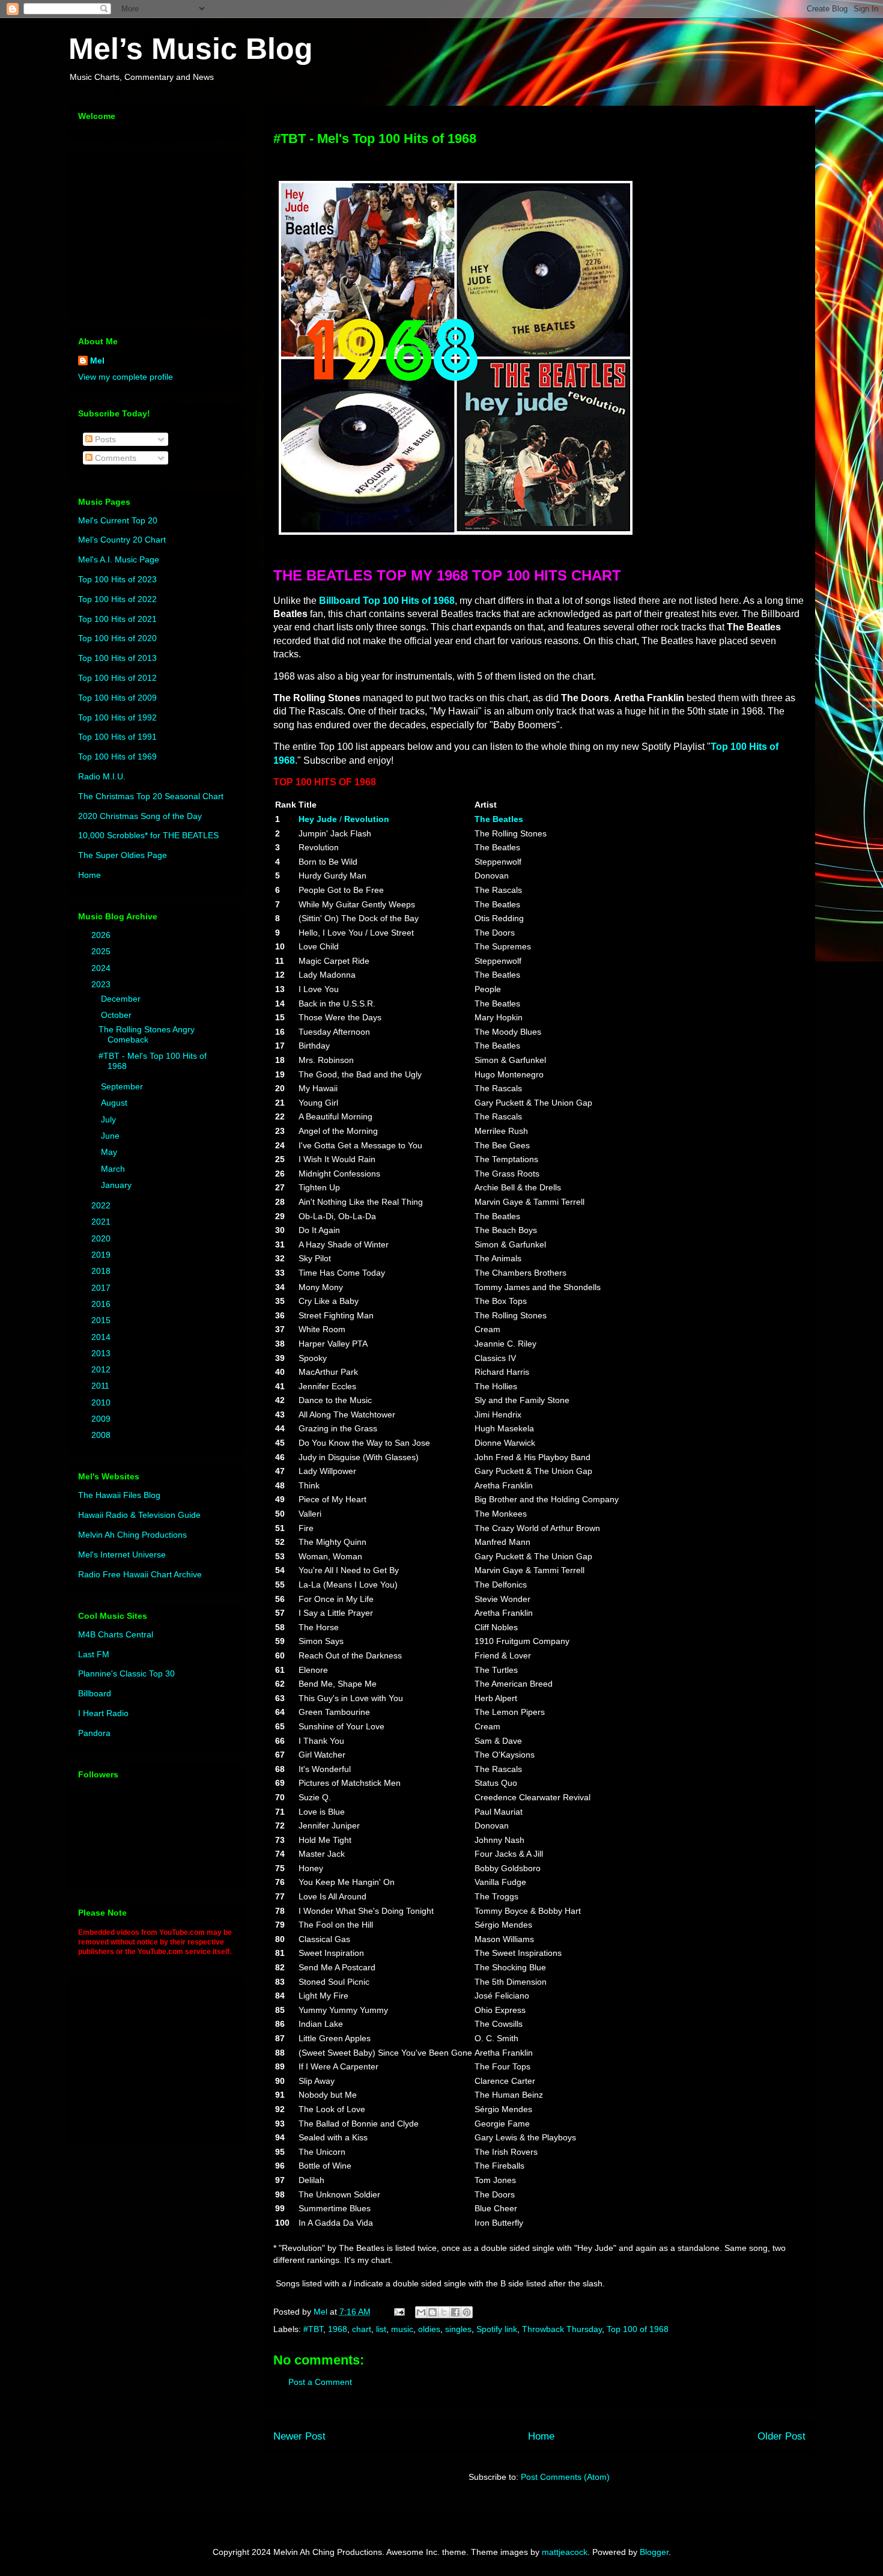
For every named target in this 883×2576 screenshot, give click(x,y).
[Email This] (421, 2312)
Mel (97, 361)
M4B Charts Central (116, 1634)
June (111, 1136)
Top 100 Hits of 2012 (117, 678)
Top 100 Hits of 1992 (117, 717)
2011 (102, 1386)
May (110, 1152)
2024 (102, 968)
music (402, 2329)
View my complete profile (126, 377)
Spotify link (497, 2329)
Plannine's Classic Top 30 (126, 1673)
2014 (102, 1337)
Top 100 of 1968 (638, 2329)
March (114, 1169)
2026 (102, 935)
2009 (102, 1419)
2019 (102, 1255)
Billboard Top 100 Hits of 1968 (387, 601)
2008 (102, 1435)
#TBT (313, 2329)
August (115, 1103)
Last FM (94, 1654)
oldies (429, 2329)
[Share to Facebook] (455, 2312)
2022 (102, 1205)
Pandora (94, 1733)
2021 (102, 1222)
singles (458, 2329)
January (117, 1185)
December (122, 999)
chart (362, 2329)
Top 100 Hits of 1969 (117, 757)
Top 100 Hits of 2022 (117, 599)
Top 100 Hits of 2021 (117, 619)
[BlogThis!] (432, 2312)
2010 (102, 1402)
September (123, 1086)
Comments (114, 458)
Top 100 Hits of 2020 (117, 638)
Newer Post (299, 2436)
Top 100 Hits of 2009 (117, 698)
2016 (102, 1304)
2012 (102, 1369)
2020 (102, 1238)
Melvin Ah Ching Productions (132, 1535)
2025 (102, 951)
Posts (104, 439)
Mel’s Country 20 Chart (122, 540)
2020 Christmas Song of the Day (140, 816)
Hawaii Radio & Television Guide (139, 1515)
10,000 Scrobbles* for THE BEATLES (148, 835)
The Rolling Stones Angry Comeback (147, 1034)
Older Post (781, 2436)
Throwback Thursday (562, 2329)
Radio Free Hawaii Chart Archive (140, 1574)
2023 (102, 984)
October (117, 1015)
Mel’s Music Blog (191, 49)
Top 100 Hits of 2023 (117, 579)
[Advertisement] (153, 232)
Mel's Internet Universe (122, 1554)
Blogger (654, 2552)
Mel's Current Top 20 (118, 520)
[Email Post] (399, 2312)
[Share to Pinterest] (467, 2312)
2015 (102, 1320)
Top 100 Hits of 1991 (117, 737)
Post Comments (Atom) (565, 2477)
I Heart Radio (103, 1713)
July (110, 1119)
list (381, 2329)
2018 (102, 1271)
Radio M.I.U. (102, 776)
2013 (102, 1353)
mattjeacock (565, 2552)
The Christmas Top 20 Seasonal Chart (151, 796)
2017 (102, 1288)
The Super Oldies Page (123, 855)
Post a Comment (320, 2382)
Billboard (95, 1693)
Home (541, 2436)
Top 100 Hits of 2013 (117, 658)
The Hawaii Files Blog (119, 1495)
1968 (338, 2329)
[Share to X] (444, 2312)
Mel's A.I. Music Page (119, 559)
